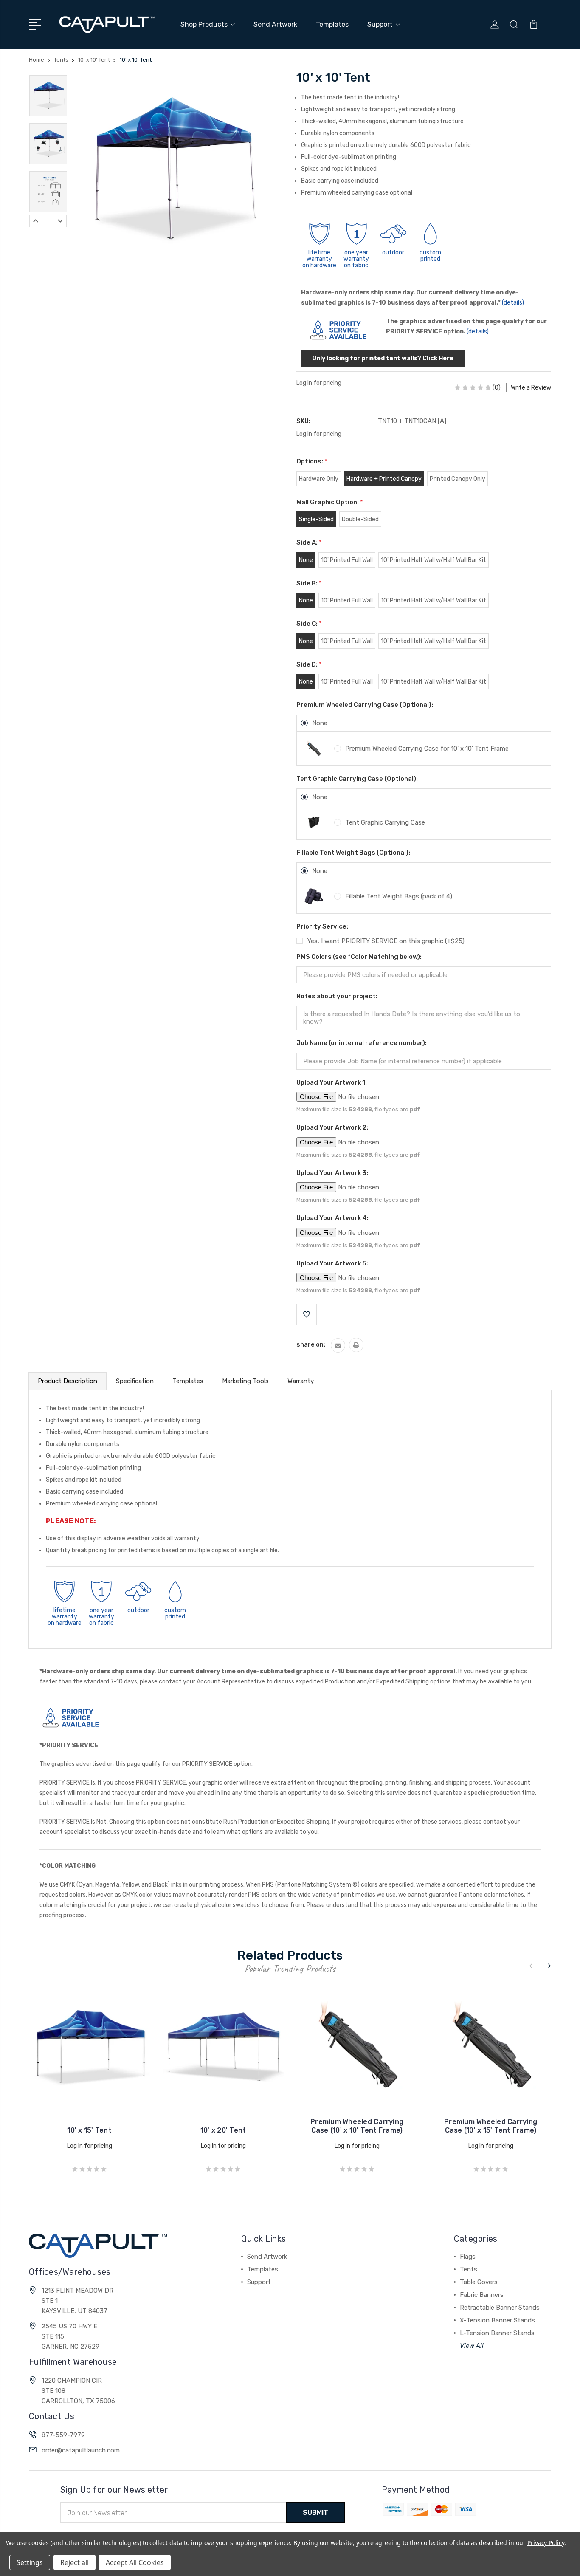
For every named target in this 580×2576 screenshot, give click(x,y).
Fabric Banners (482, 2295)
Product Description (68, 1381)
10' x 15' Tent (89, 2130)
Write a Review (531, 388)
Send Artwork (275, 24)
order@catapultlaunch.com (81, 2450)
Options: (312, 461)
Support (380, 24)
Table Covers (479, 2282)
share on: (311, 1344)
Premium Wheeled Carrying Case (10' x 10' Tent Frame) (357, 2126)
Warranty (301, 1381)
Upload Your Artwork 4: (332, 1218)
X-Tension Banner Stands (497, 2320)
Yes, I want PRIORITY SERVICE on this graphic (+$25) (386, 941)
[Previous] (36, 221)
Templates (332, 24)
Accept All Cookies (135, 2562)
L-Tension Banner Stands (497, 2333)
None (320, 723)
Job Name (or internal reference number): (362, 1043)
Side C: (309, 624)
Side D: (309, 664)
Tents (469, 2269)
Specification (135, 1381)
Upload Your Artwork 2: (332, 1127)
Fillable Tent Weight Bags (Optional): (353, 853)
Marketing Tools (245, 1381)
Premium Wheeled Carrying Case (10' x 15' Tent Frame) (491, 2126)
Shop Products (204, 24)
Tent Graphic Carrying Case (385, 822)
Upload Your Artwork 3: (332, 1173)
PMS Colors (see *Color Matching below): (359, 957)
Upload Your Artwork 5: (332, 1263)
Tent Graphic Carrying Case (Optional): (357, 779)
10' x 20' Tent (223, 2130)
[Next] (60, 221)
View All (472, 2346)
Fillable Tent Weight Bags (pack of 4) (399, 896)
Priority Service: (322, 926)
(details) (513, 303)
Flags (468, 2257)
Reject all (75, 2562)
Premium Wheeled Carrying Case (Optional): (365, 705)
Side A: (309, 542)
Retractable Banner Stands (500, 2308)
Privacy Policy (546, 2543)
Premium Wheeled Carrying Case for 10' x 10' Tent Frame (427, 749)
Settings (30, 2562)
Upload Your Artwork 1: (332, 1082)
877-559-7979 (63, 2435)
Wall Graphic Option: (330, 502)
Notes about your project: (337, 996)
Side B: (309, 583)
